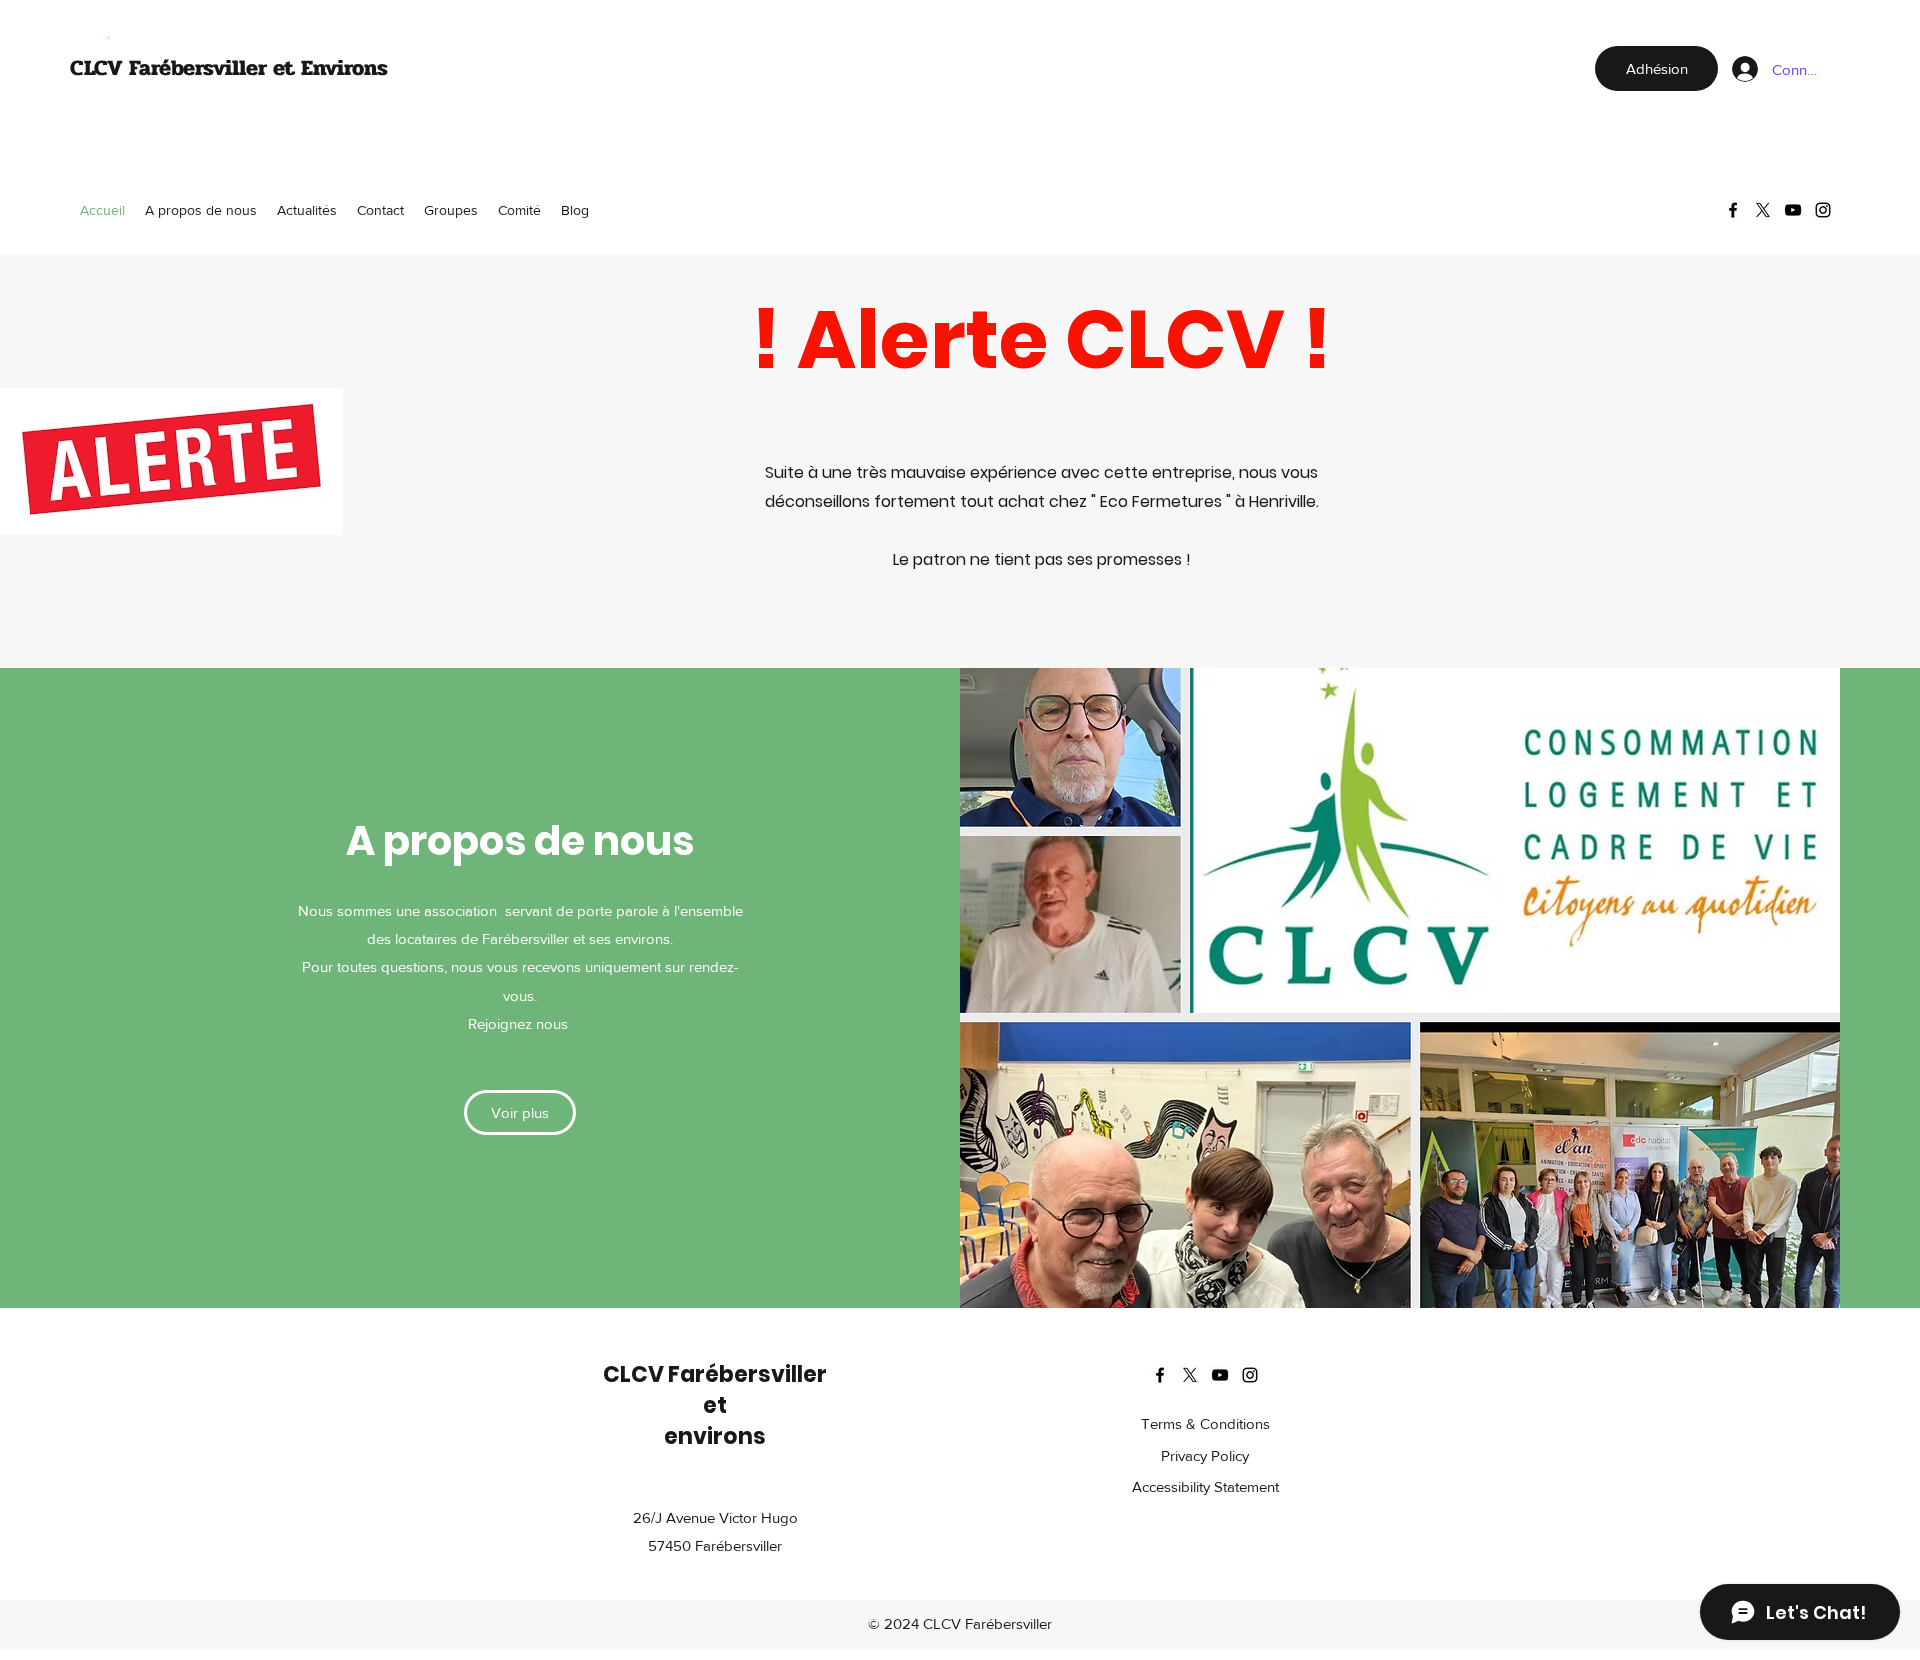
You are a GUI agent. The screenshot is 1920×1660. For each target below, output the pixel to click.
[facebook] (1733, 210)
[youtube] (1793, 210)
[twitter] (1763, 210)
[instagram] (1823, 210)
